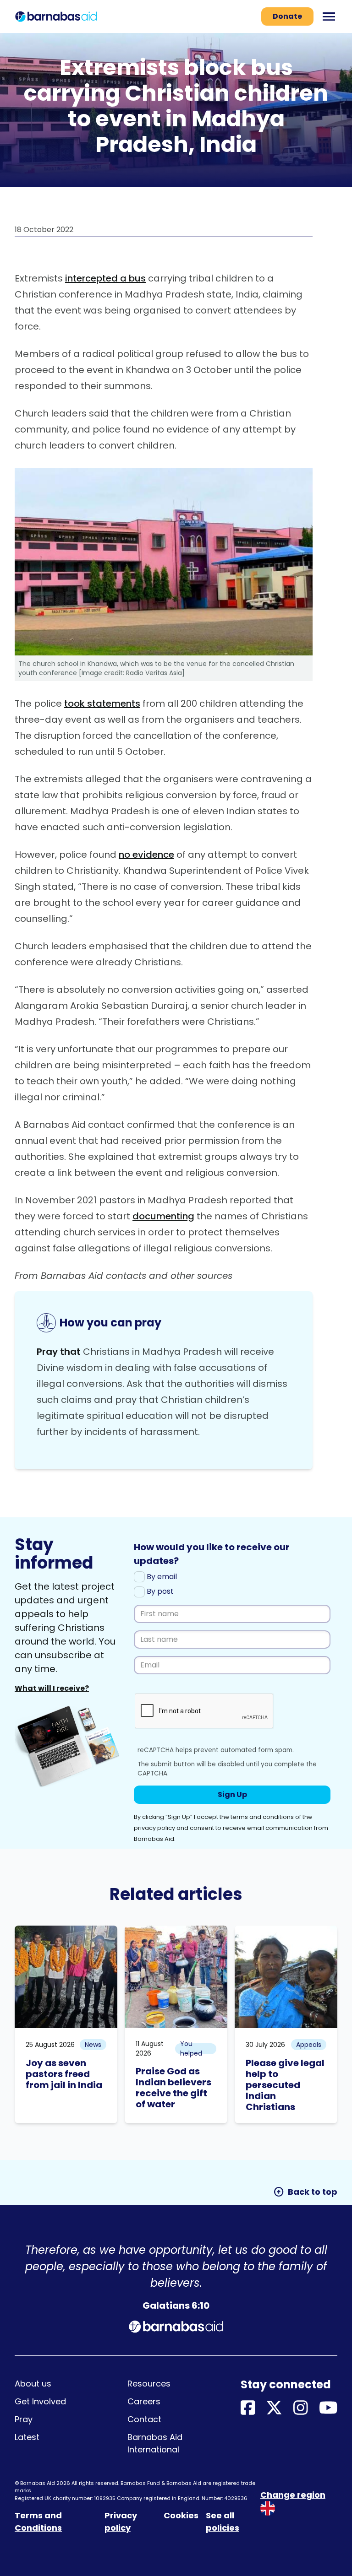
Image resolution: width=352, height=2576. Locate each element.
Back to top (305, 2192)
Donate (287, 16)
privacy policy (154, 1828)
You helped (191, 2049)
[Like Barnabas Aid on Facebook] (248, 2408)
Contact (144, 2419)
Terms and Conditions (38, 2522)
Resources (149, 2384)
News (93, 2045)
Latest (27, 2437)
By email (161, 1577)
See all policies (223, 2522)
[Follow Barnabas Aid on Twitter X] (274, 2408)
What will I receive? (52, 1688)
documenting (163, 1216)
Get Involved (40, 2401)
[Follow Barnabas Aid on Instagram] (301, 2408)
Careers (144, 2401)
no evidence (146, 855)
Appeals (309, 2045)
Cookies (181, 2515)
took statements (102, 704)
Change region (293, 2495)
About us (33, 2384)
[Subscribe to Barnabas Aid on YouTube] (328, 2408)
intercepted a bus (105, 278)
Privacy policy (121, 2522)
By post (159, 1591)
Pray (24, 2419)
